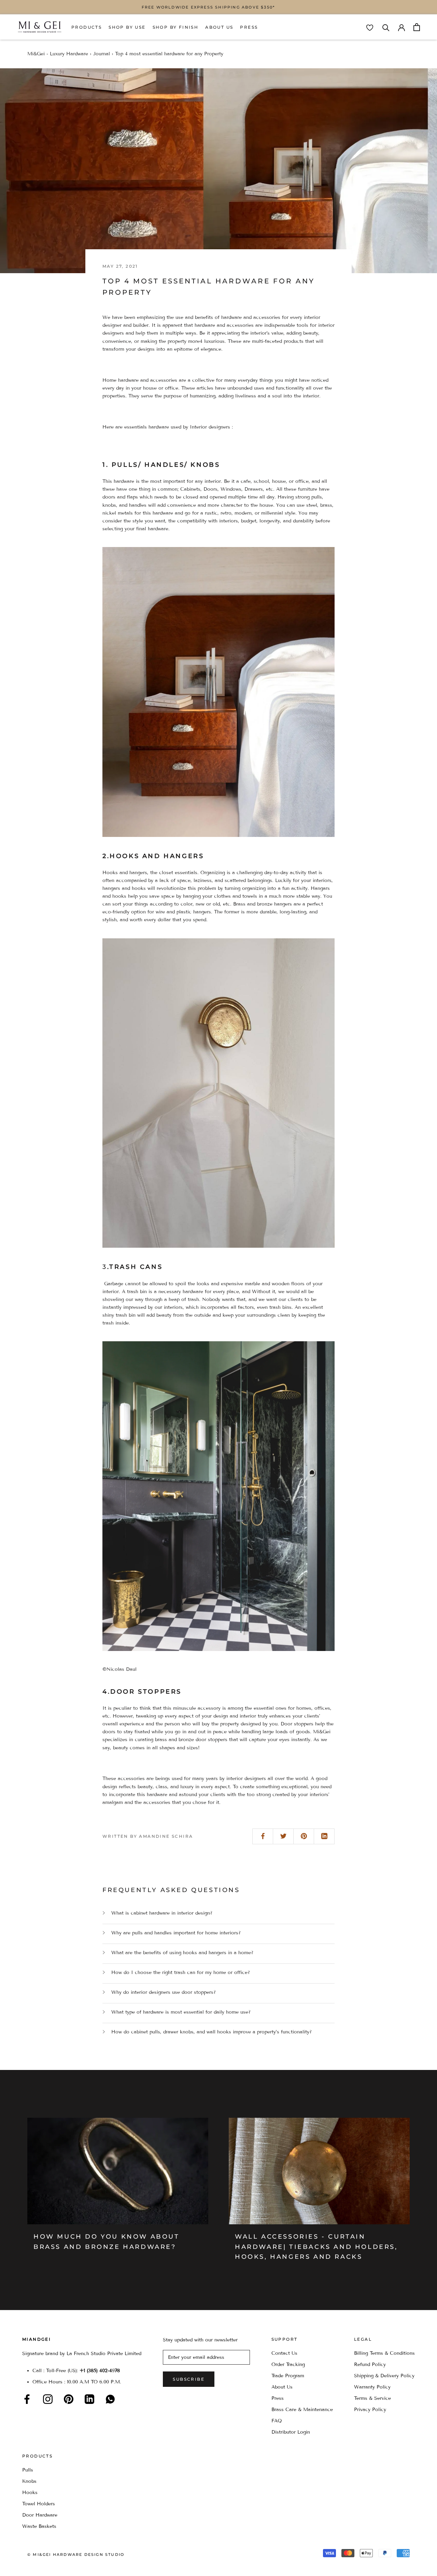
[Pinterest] (69, 2399)
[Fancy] (110, 2399)
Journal (102, 54)
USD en (28, 2565)
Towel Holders (39, 2504)
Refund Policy (370, 2364)
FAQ (277, 2421)
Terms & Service (372, 2398)
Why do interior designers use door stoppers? (164, 1992)
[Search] (386, 27)
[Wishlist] (370, 28)
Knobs (29, 2481)
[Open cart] (417, 27)
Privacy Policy (370, 2410)
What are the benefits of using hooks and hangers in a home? (182, 1953)
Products (87, 27)
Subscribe (189, 2379)
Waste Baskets (39, 2526)
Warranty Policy (372, 2387)
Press (249, 27)
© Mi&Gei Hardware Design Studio (76, 2554)
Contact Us (284, 2353)
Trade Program (288, 2376)
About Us (219, 27)
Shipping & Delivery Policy (384, 2376)
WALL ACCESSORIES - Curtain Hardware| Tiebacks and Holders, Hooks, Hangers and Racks (316, 2247)
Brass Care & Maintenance (302, 2410)
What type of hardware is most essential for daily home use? (181, 2012)
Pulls (28, 2470)
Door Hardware (40, 2515)
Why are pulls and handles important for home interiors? (176, 1933)
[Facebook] (27, 2399)
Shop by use (127, 27)
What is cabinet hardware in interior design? (162, 1913)
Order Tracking (288, 2364)
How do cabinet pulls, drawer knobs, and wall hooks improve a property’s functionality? (212, 2032)
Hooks (30, 2493)
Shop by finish (176, 27)
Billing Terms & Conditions (384, 2353)
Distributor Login (291, 2432)
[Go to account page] (401, 27)
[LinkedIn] (89, 2399)
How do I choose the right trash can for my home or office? (181, 1972)
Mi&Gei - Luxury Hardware (58, 54)
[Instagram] (48, 2399)
